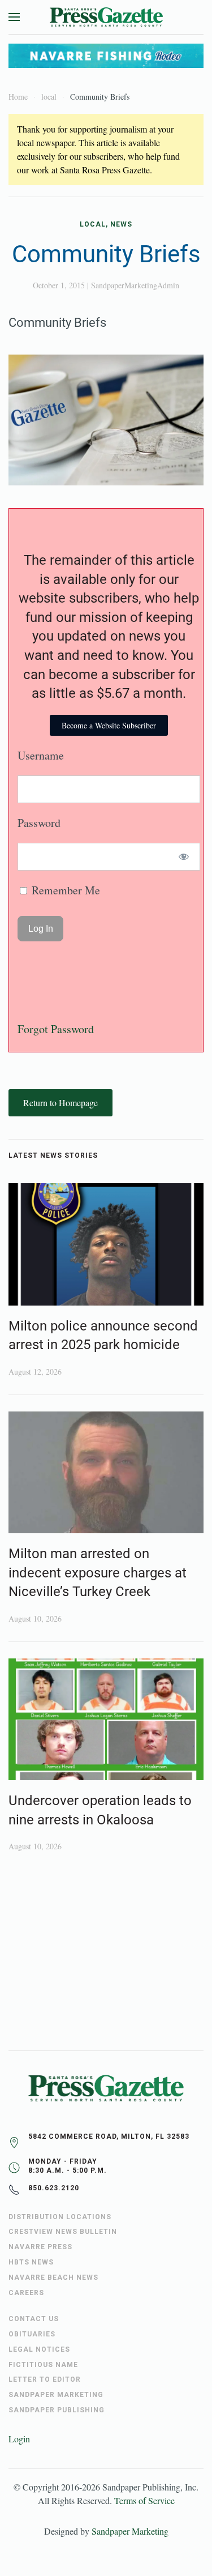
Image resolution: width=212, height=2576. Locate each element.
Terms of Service (144, 2500)
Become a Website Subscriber (109, 725)
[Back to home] (106, 17)
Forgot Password (56, 1029)
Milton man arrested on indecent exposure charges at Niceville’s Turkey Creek (98, 1573)
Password (39, 823)
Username (41, 755)
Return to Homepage (60, 1103)
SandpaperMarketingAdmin (135, 285)
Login (19, 2439)
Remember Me (64, 890)
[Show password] (184, 857)
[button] (14, 17)
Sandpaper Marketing (130, 2531)
